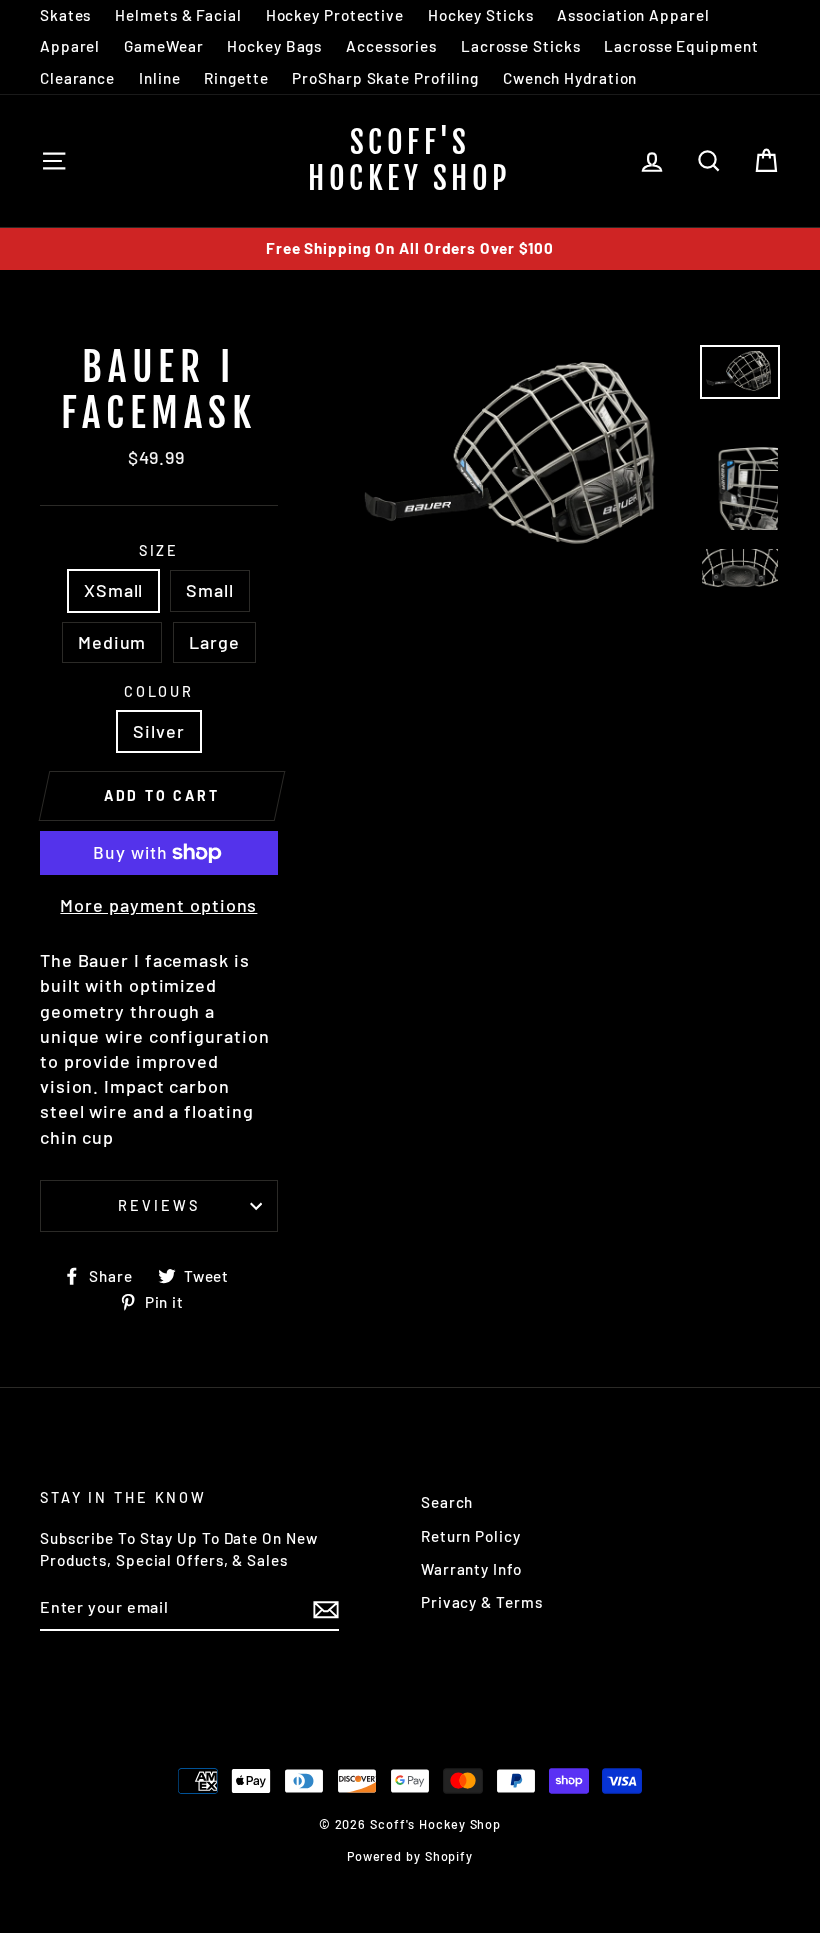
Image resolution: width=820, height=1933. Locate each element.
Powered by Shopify (410, 1856)
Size (159, 550)
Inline (159, 78)
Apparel (70, 46)
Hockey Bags (274, 46)
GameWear (163, 46)
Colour (159, 691)
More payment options (158, 905)
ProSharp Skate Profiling (385, 78)
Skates (65, 15)
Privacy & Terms (482, 1602)
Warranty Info (471, 1569)
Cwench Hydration (570, 78)
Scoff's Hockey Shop (410, 160)
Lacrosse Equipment (681, 46)
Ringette (236, 78)
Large (214, 642)
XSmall (113, 590)
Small (210, 590)
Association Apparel (633, 15)
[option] (410, 248)
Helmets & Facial (178, 15)
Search (447, 1502)
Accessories (391, 46)
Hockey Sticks (481, 15)
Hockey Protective (335, 15)
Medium (112, 642)
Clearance (77, 78)
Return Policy (471, 1536)
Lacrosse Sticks (521, 46)
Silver (158, 731)
